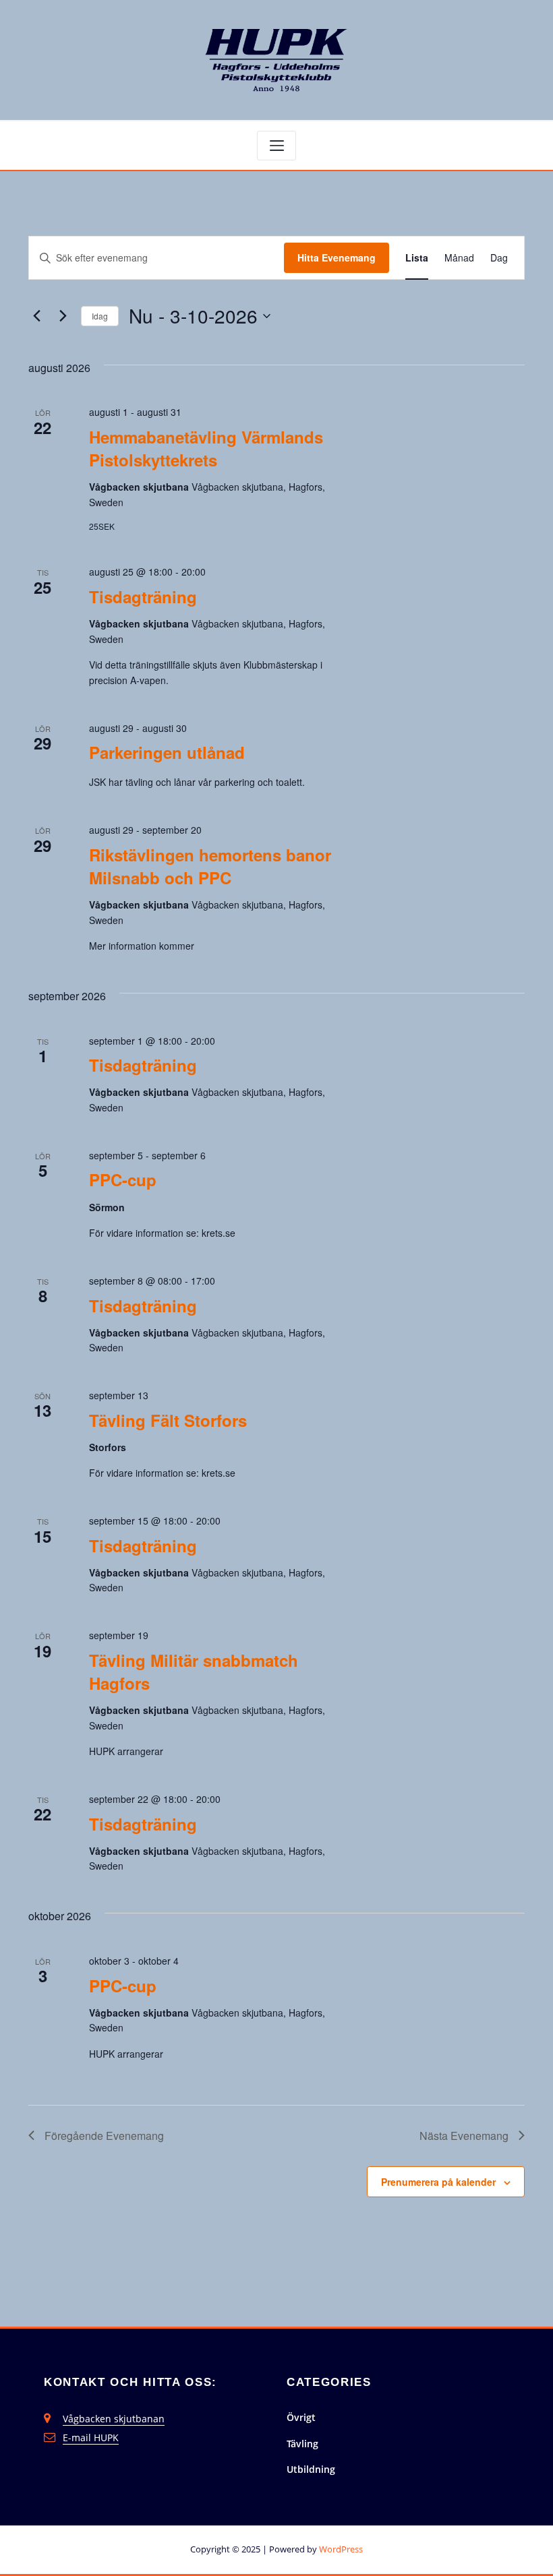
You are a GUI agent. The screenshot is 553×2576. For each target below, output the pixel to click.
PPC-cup (123, 1179)
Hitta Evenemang (337, 257)
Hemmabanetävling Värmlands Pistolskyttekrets (206, 448)
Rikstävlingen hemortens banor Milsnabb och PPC (210, 866)
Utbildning (311, 2469)
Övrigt (301, 2417)
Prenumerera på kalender (438, 2182)
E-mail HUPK (91, 2437)
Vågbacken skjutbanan (114, 2419)
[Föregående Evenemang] (36, 316)
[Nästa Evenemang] (63, 316)
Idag (100, 316)
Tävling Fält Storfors (168, 1420)
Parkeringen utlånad (167, 752)
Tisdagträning (143, 596)
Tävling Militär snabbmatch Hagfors (194, 1672)
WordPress (341, 2549)
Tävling (302, 2444)
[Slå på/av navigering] (276, 146)
